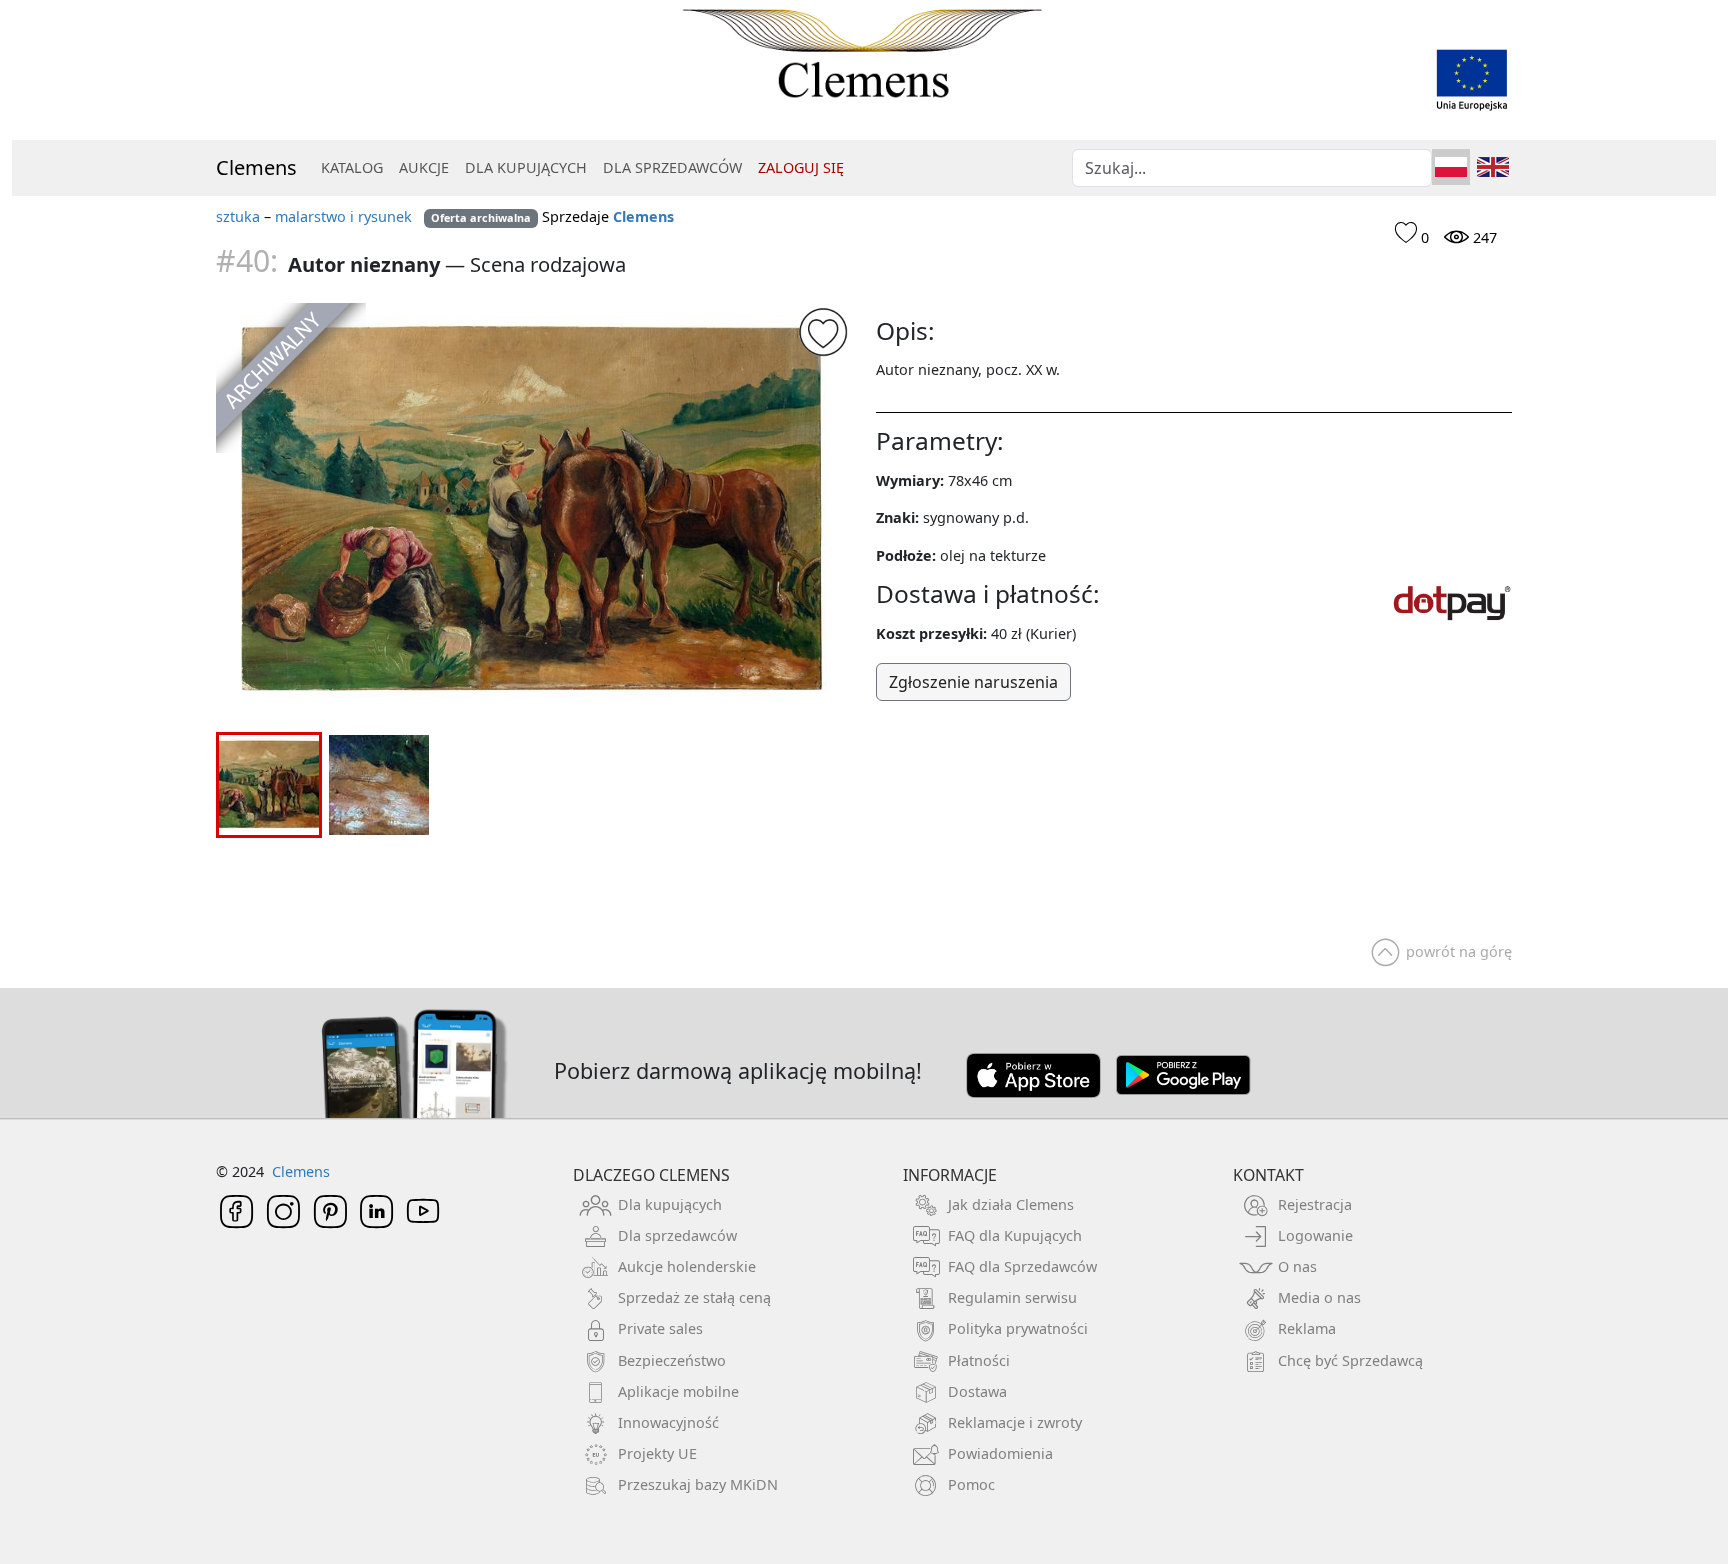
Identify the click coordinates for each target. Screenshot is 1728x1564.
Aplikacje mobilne (678, 1391)
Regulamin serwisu (1012, 1297)
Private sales (660, 1328)
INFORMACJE (950, 1175)
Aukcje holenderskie (687, 1266)
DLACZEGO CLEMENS (651, 1175)
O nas (1297, 1266)
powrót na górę (1459, 951)
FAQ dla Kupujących (1015, 1235)
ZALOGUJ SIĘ (801, 167)
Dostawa (977, 1391)
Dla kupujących (670, 1204)
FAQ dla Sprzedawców (1022, 1266)
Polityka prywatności (1018, 1328)
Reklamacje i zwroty (1015, 1422)
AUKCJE (424, 167)
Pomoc (971, 1484)
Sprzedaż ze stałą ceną (694, 1297)
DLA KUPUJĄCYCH (526, 167)
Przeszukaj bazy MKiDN (698, 1484)
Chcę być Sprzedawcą (1350, 1360)
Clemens (256, 167)
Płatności (979, 1360)
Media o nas (1319, 1297)
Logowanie (1315, 1235)
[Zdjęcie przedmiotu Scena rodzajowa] (534, 511)
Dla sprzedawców (677, 1235)
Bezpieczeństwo (672, 1360)
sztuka (238, 216)
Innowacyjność (668, 1422)
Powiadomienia (1000, 1453)
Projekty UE (657, 1453)
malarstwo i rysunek (343, 216)
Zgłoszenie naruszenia (973, 682)
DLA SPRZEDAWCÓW (672, 167)
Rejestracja (1315, 1204)
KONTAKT (1268, 1175)
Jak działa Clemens (1011, 1204)
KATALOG (352, 167)
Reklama (1307, 1328)
